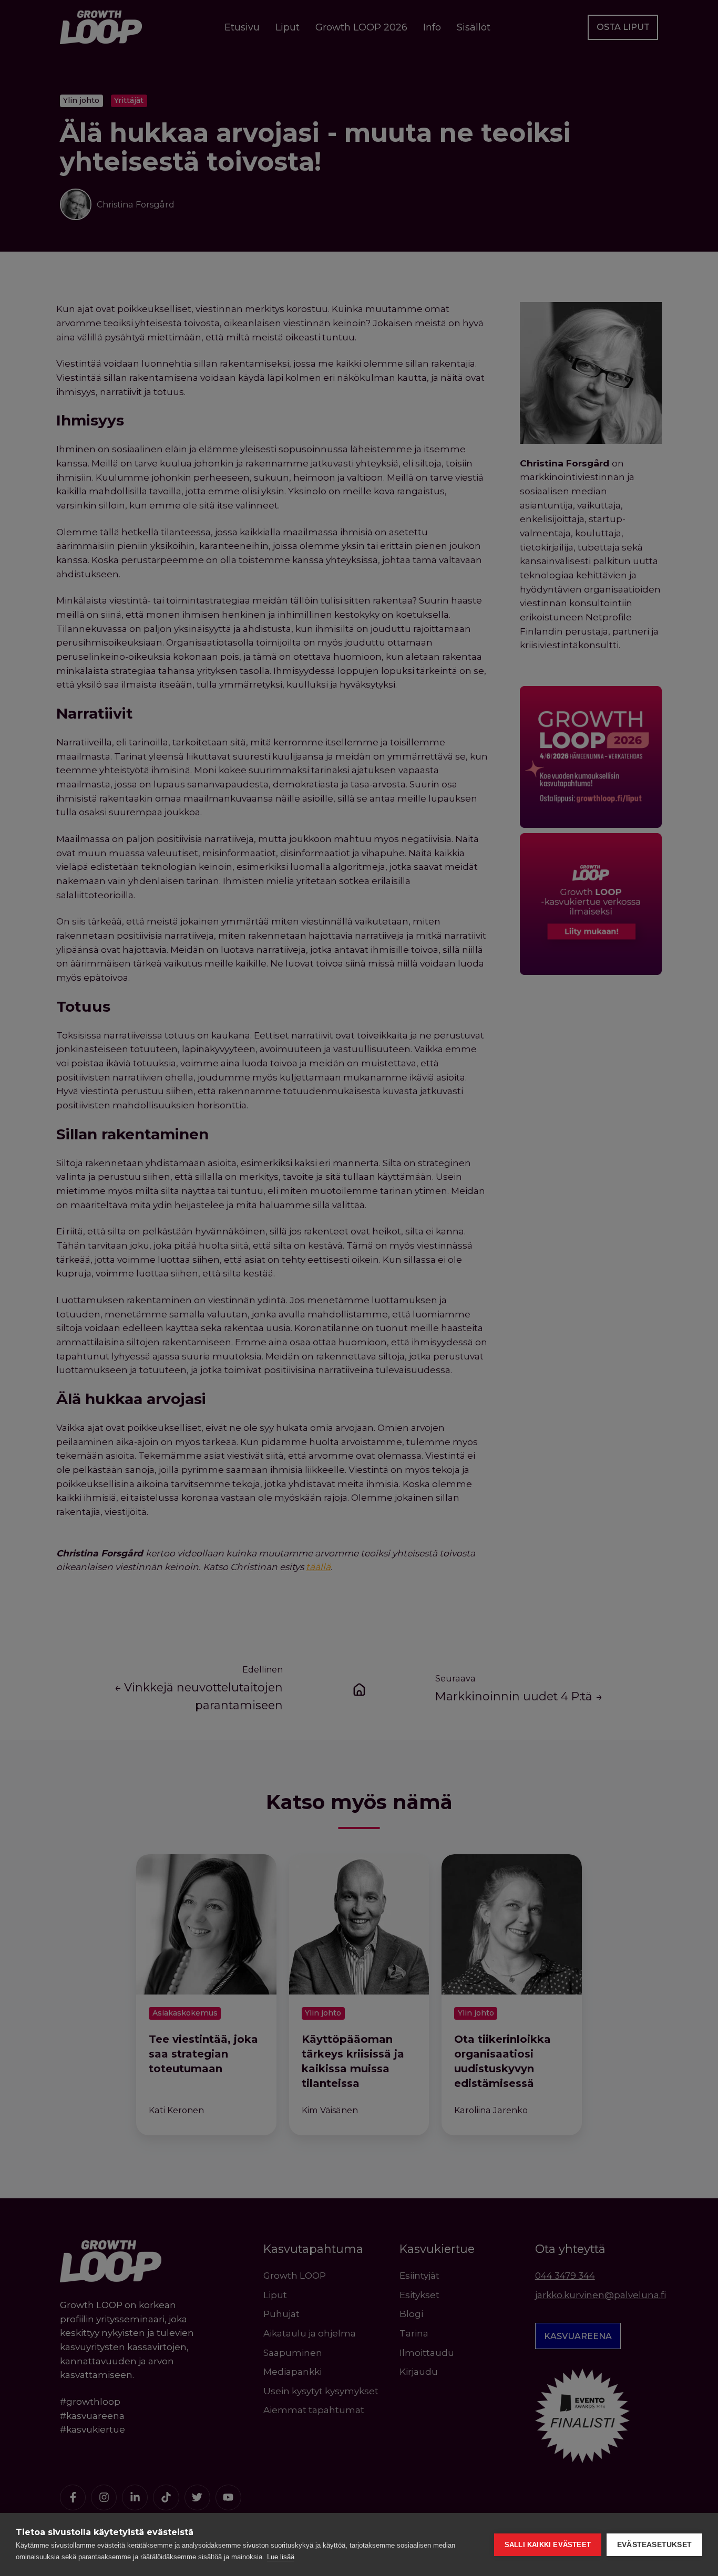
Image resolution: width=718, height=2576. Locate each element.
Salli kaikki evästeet (548, 2545)
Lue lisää (281, 2557)
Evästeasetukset (654, 2545)
